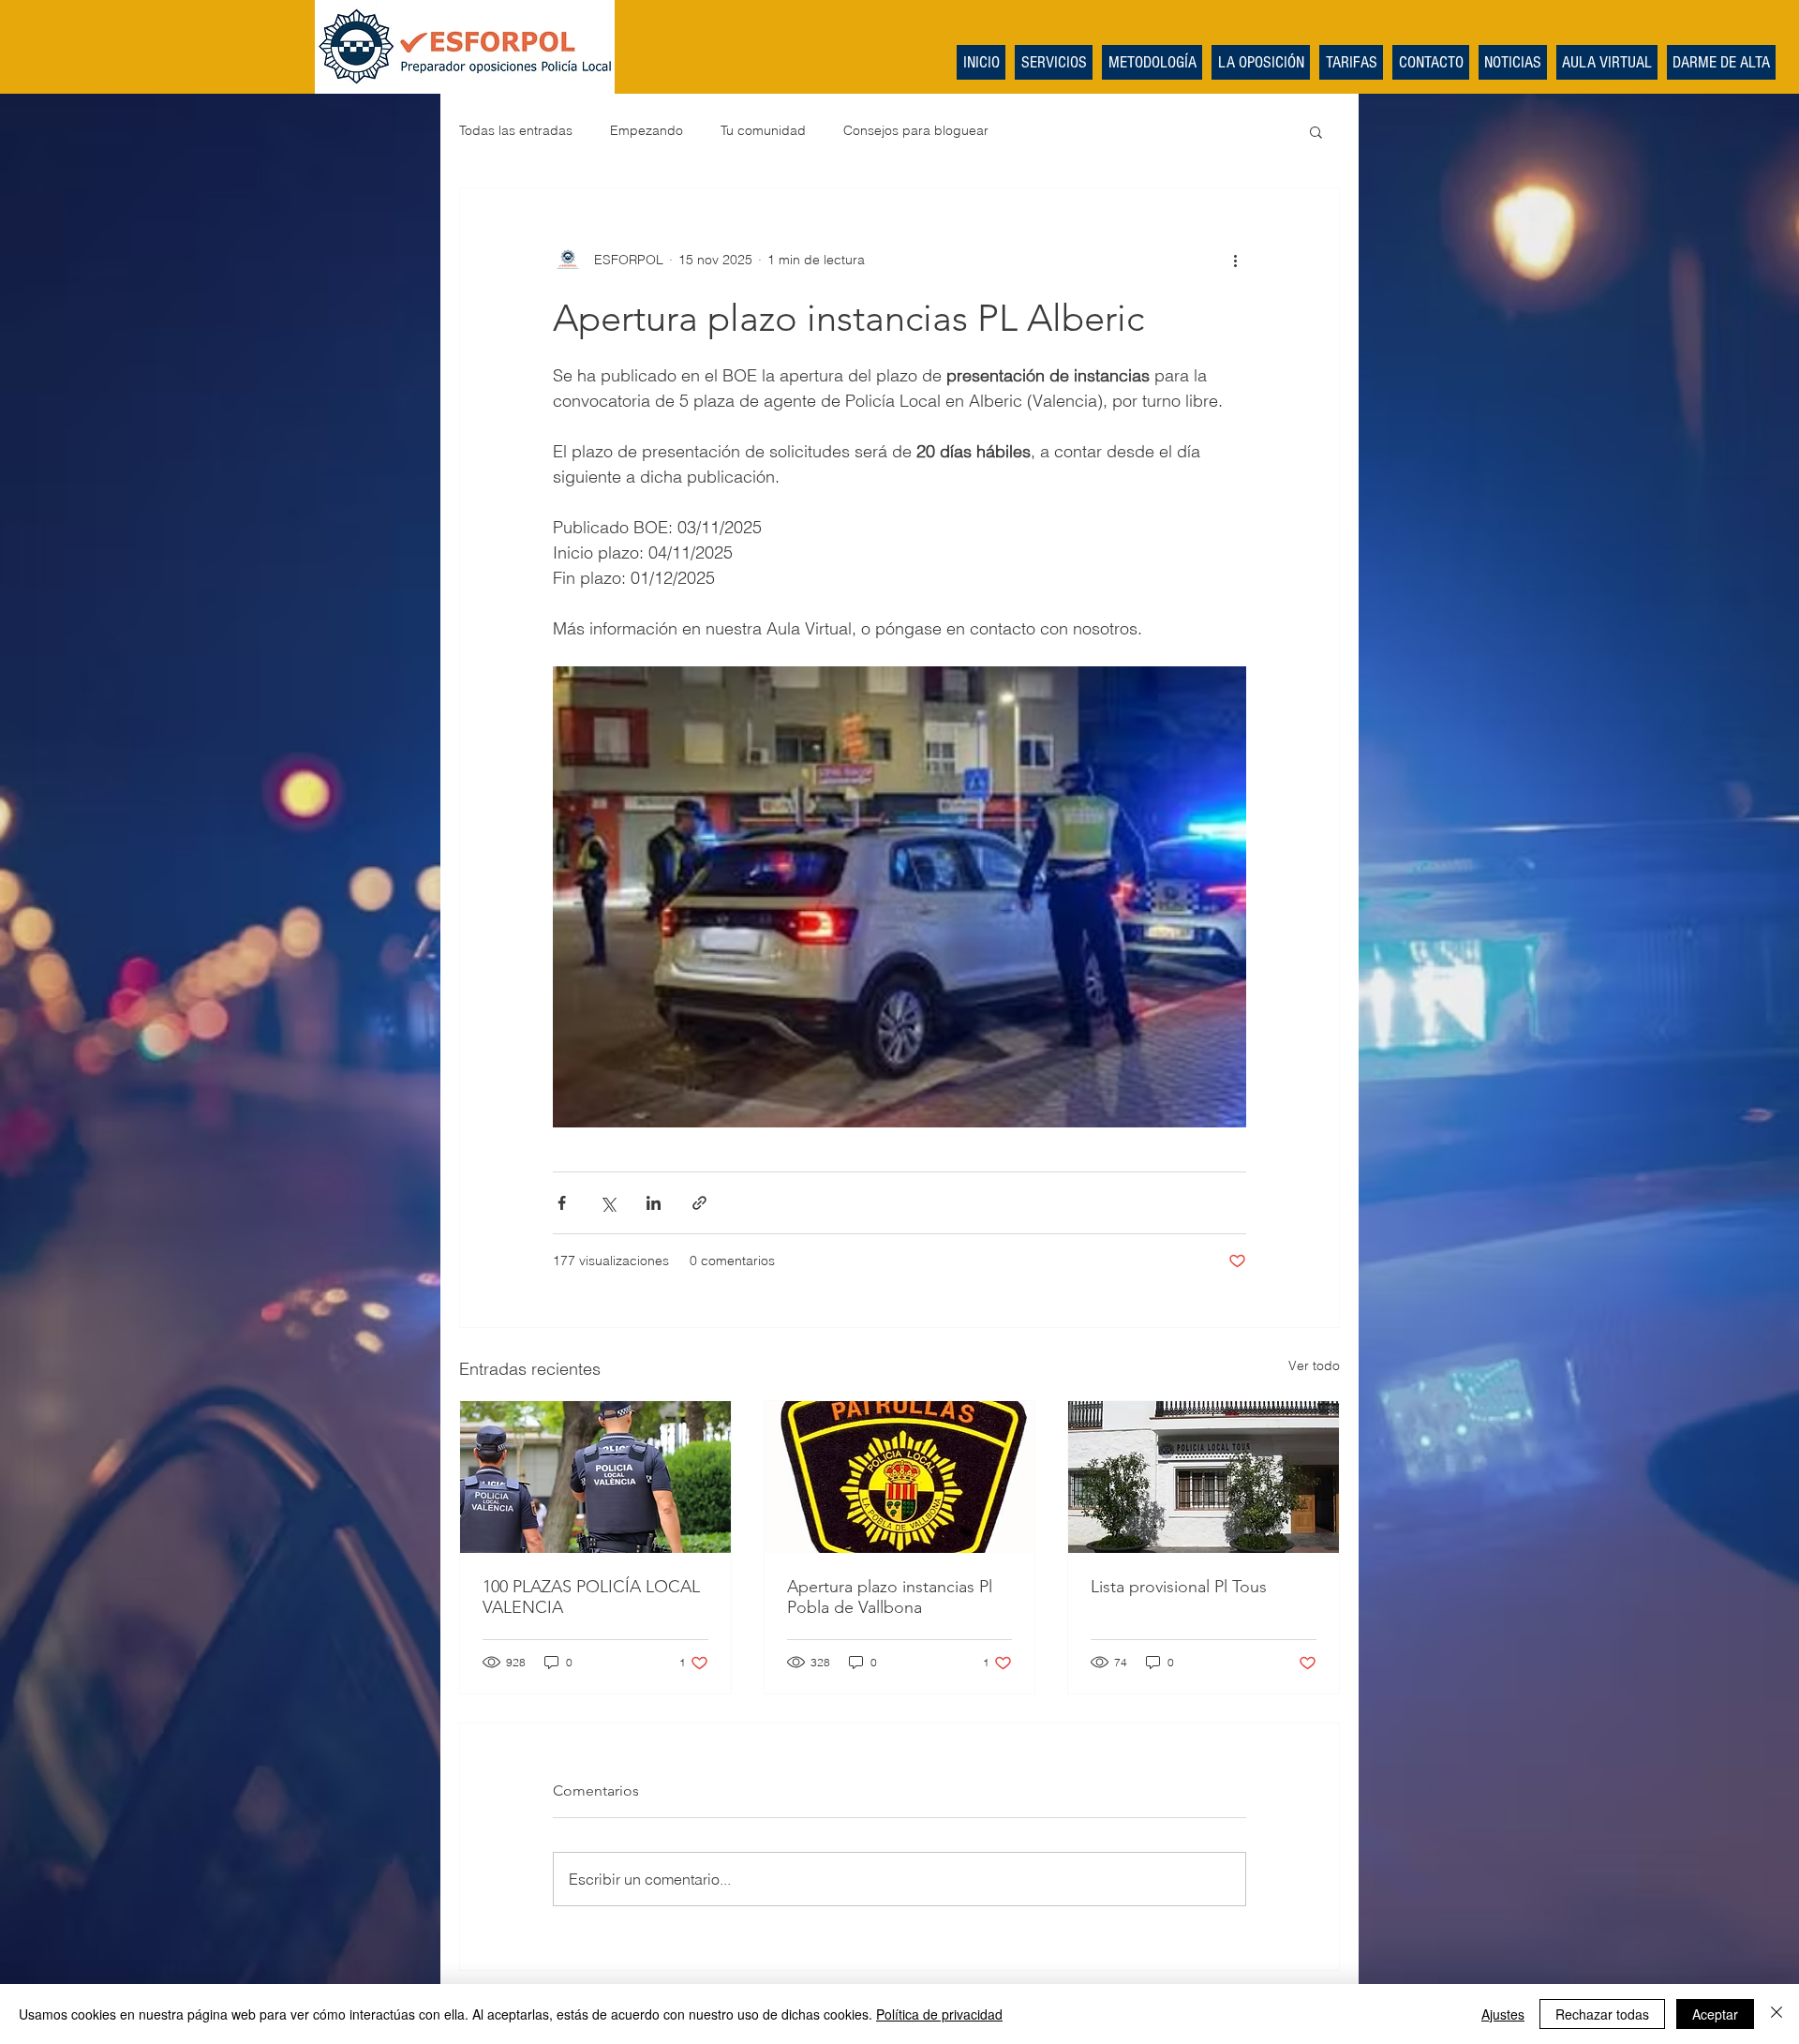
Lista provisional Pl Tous (1179, 1587)
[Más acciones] (1235, 260)
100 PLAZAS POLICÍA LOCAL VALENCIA (591, 1597)
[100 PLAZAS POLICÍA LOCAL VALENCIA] (595, 1477)
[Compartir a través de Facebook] (562, 1203)
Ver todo (1314, 1365)
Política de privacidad (939, 2014)
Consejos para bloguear (916, 130)
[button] (1316, 131)
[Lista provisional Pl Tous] (1204, 1477)
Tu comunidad (763, 130)
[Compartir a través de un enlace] (699, 1203)
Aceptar (1715, 2014)
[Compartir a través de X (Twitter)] (608, 1203)
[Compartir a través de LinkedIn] (654, 1203)
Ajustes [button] (1503, 2014)
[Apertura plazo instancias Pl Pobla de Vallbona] (900, 1477)
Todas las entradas (516, 130)
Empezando (647, 130)
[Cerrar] (1777, 2014)
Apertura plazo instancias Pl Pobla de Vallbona (890, 1597)
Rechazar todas (1602, 2014)
